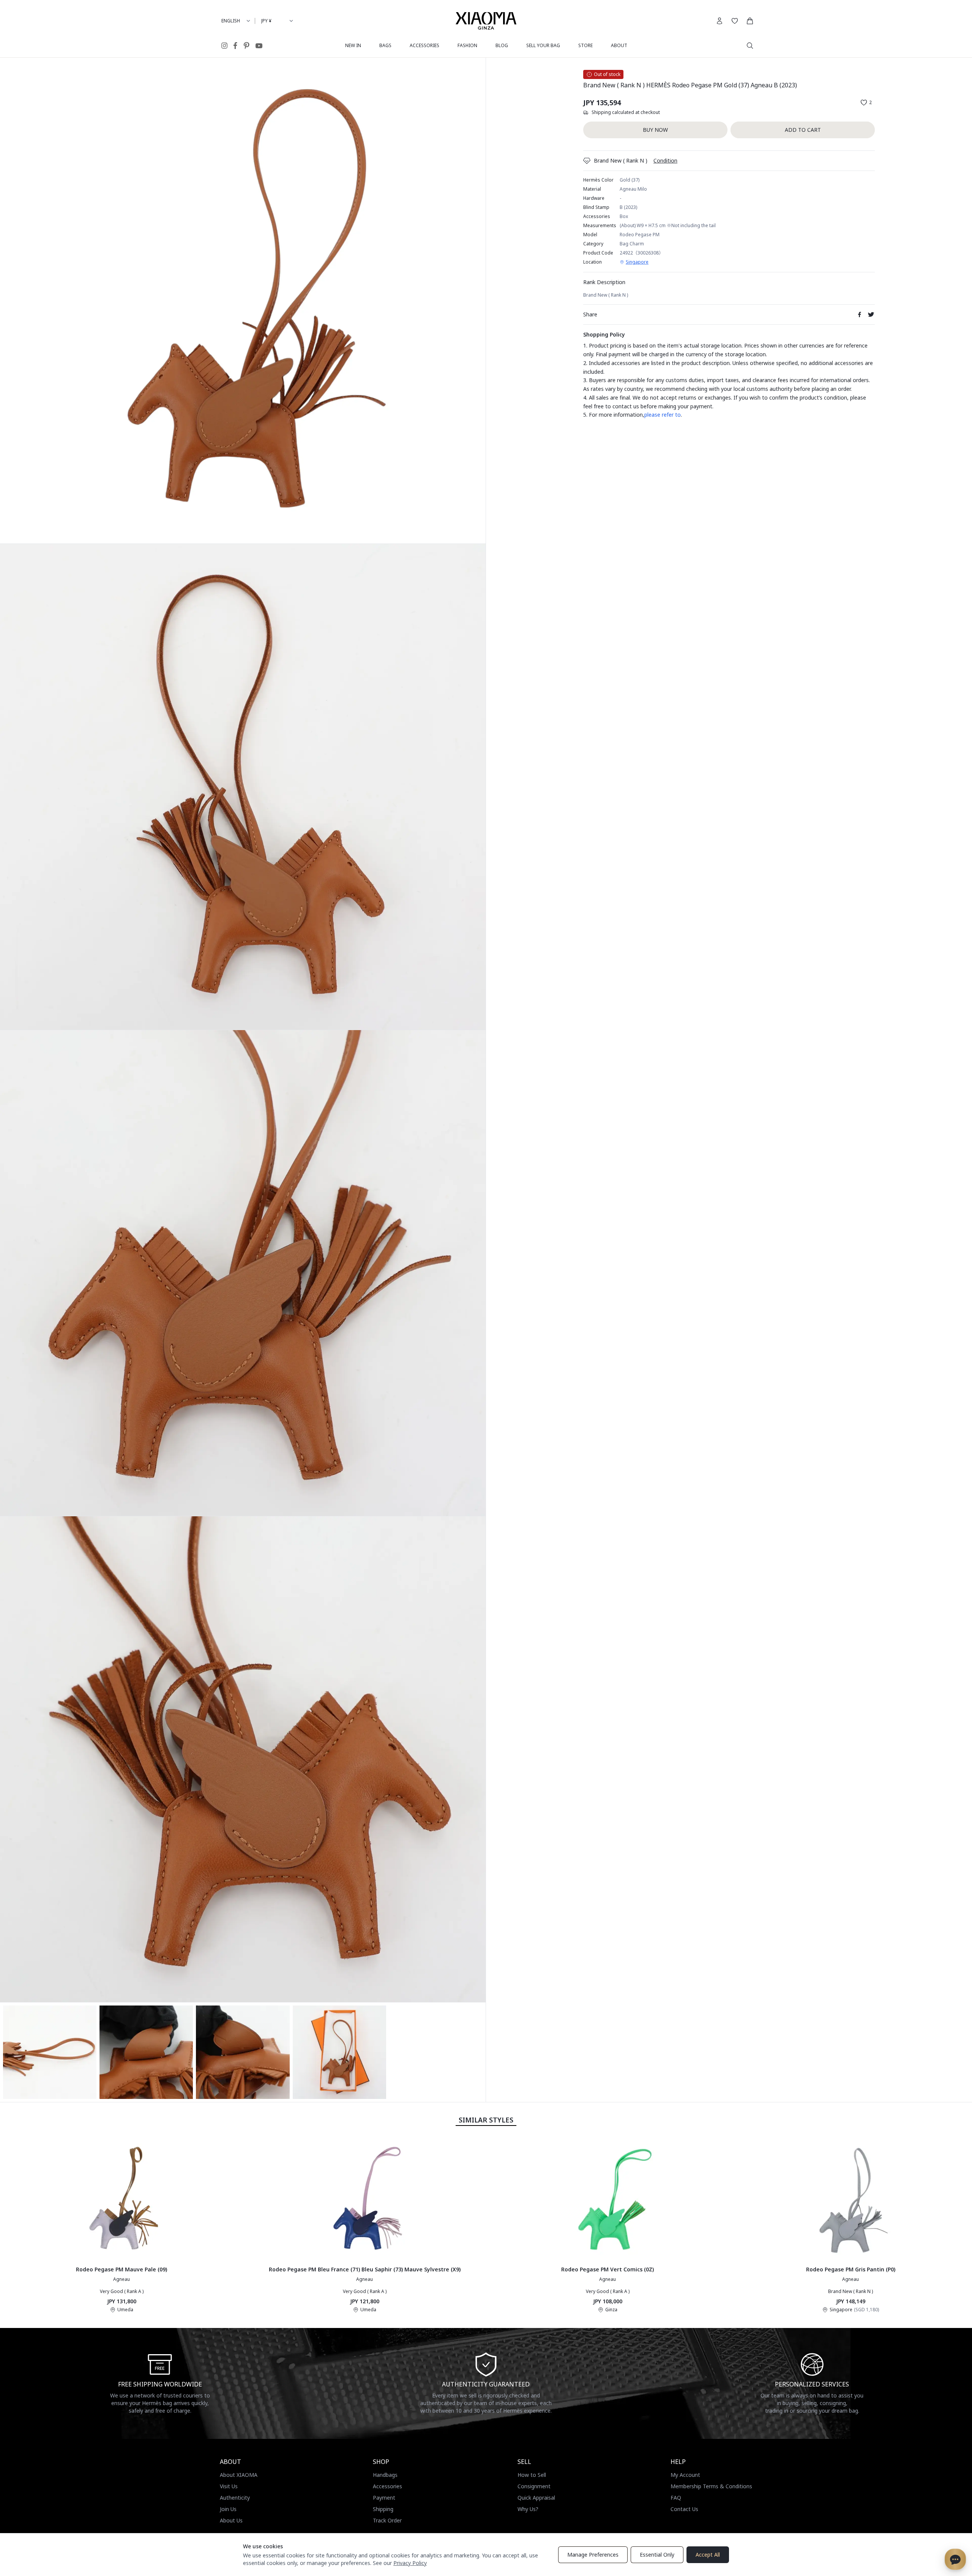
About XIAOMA (239, 2475)
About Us (231, 2520)
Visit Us (229, 2486)
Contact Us (684, 2509)
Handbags (385, 2475)
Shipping (383, 2509)
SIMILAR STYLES (486, 2120)
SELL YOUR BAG (543, 45)
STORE (585, 45)
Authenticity (235, 2498)
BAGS (385, 45)
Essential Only (657, 2555)
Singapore (637, 262)
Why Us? (528, 2509)
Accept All (708, 2555)
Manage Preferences (593, 2555)
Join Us (228, 2509)
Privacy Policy (410, 2563)
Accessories (387, 2486)
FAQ (676, 2498)
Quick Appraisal (536, 2498)
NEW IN (353, 45)
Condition (665, 160)
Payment (384, 2498)
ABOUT (619, 45)
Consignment (534, 2486)
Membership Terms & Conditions (711, 2486)
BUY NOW (655, 130)
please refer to (663, 415)
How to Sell (532, 2475)
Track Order (387, 2520)
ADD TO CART (803, 130)
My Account (685, 2475)
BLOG (502, 45)
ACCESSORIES (424, 45)
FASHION (467, 45)
